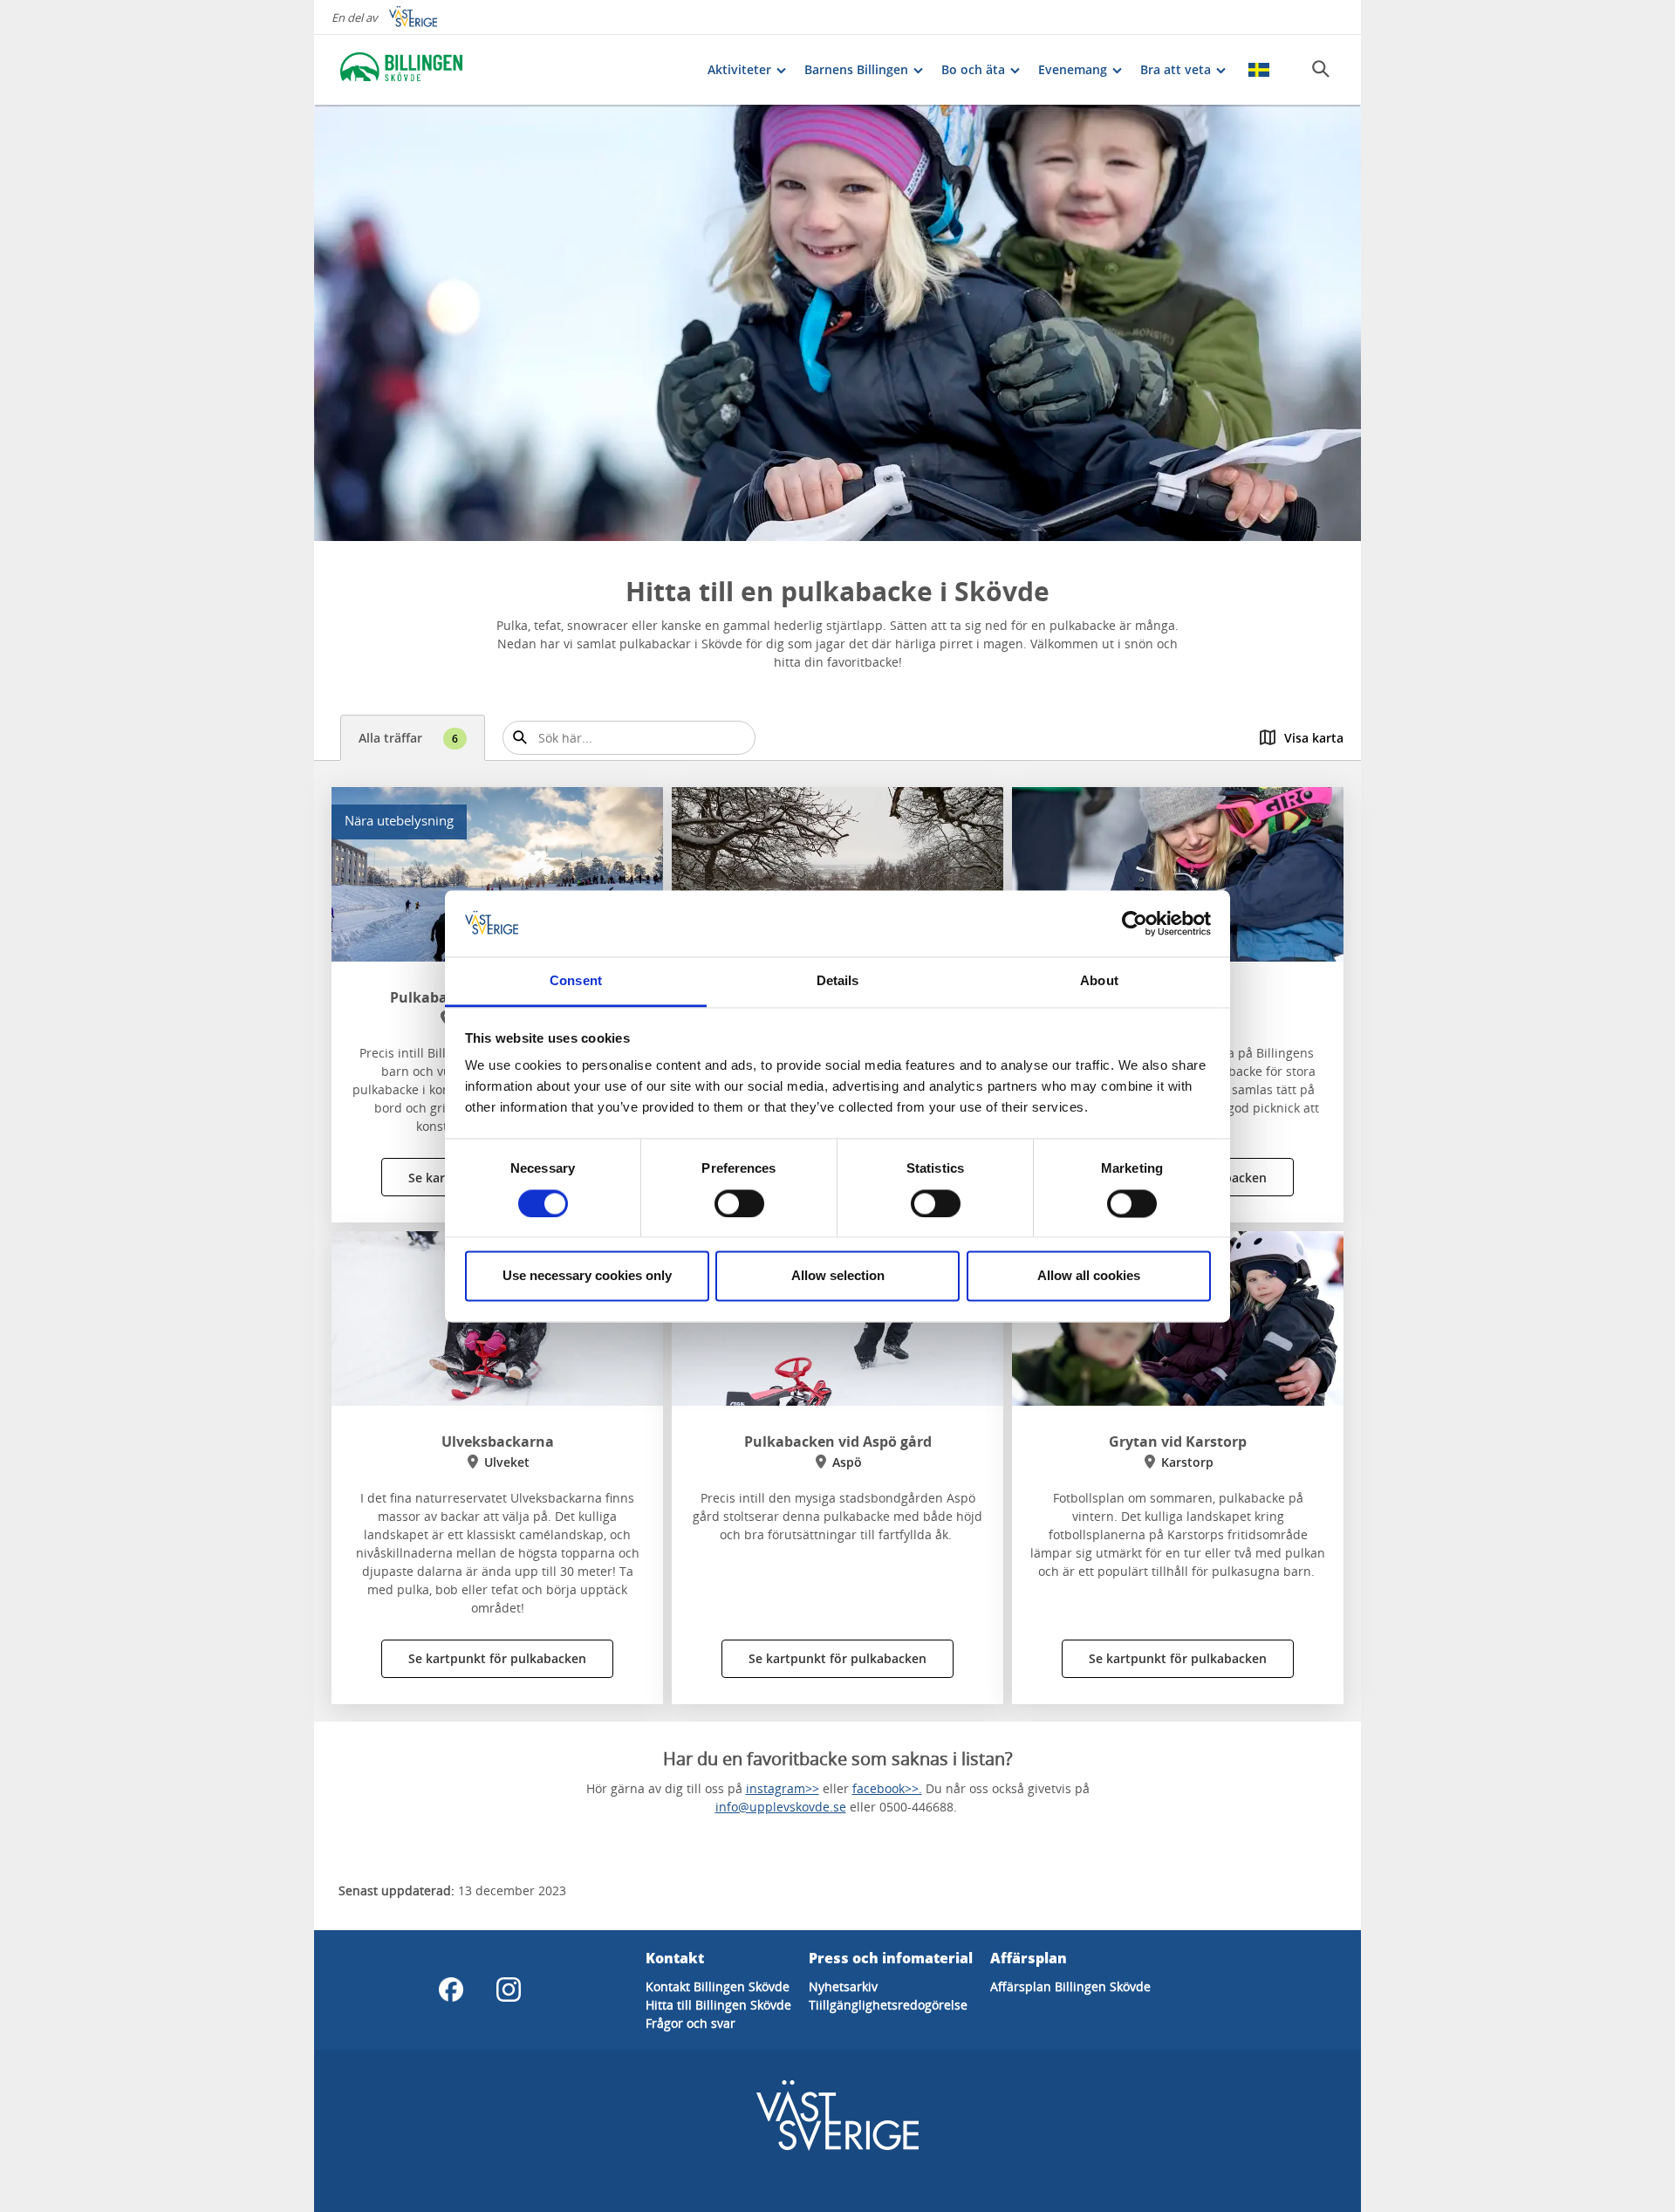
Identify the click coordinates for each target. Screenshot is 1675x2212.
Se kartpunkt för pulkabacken (497, 1658)
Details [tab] (838, 981)
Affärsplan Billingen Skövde (1070, 1986)
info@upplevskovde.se (781, 1807)
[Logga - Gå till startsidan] (401, 70)
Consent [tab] (576, 981)
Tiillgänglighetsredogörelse (888, 2005)
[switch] (739, 1203)
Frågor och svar (691, 2023)
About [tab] (1099, 981)
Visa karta (1314, 738)
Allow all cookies (1089, 1276)
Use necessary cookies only (587, 1276)
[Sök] (1321, 69)
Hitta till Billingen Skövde (718, 2005)
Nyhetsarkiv (843, 1986)
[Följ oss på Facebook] (451, 1989)
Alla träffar (408, 738)
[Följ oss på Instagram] (509, 1989)
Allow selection (838, 1276)
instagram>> (783, 1788)
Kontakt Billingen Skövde (718, 1986)
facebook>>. (887, 1788)
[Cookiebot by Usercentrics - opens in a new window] (1135, 923)
